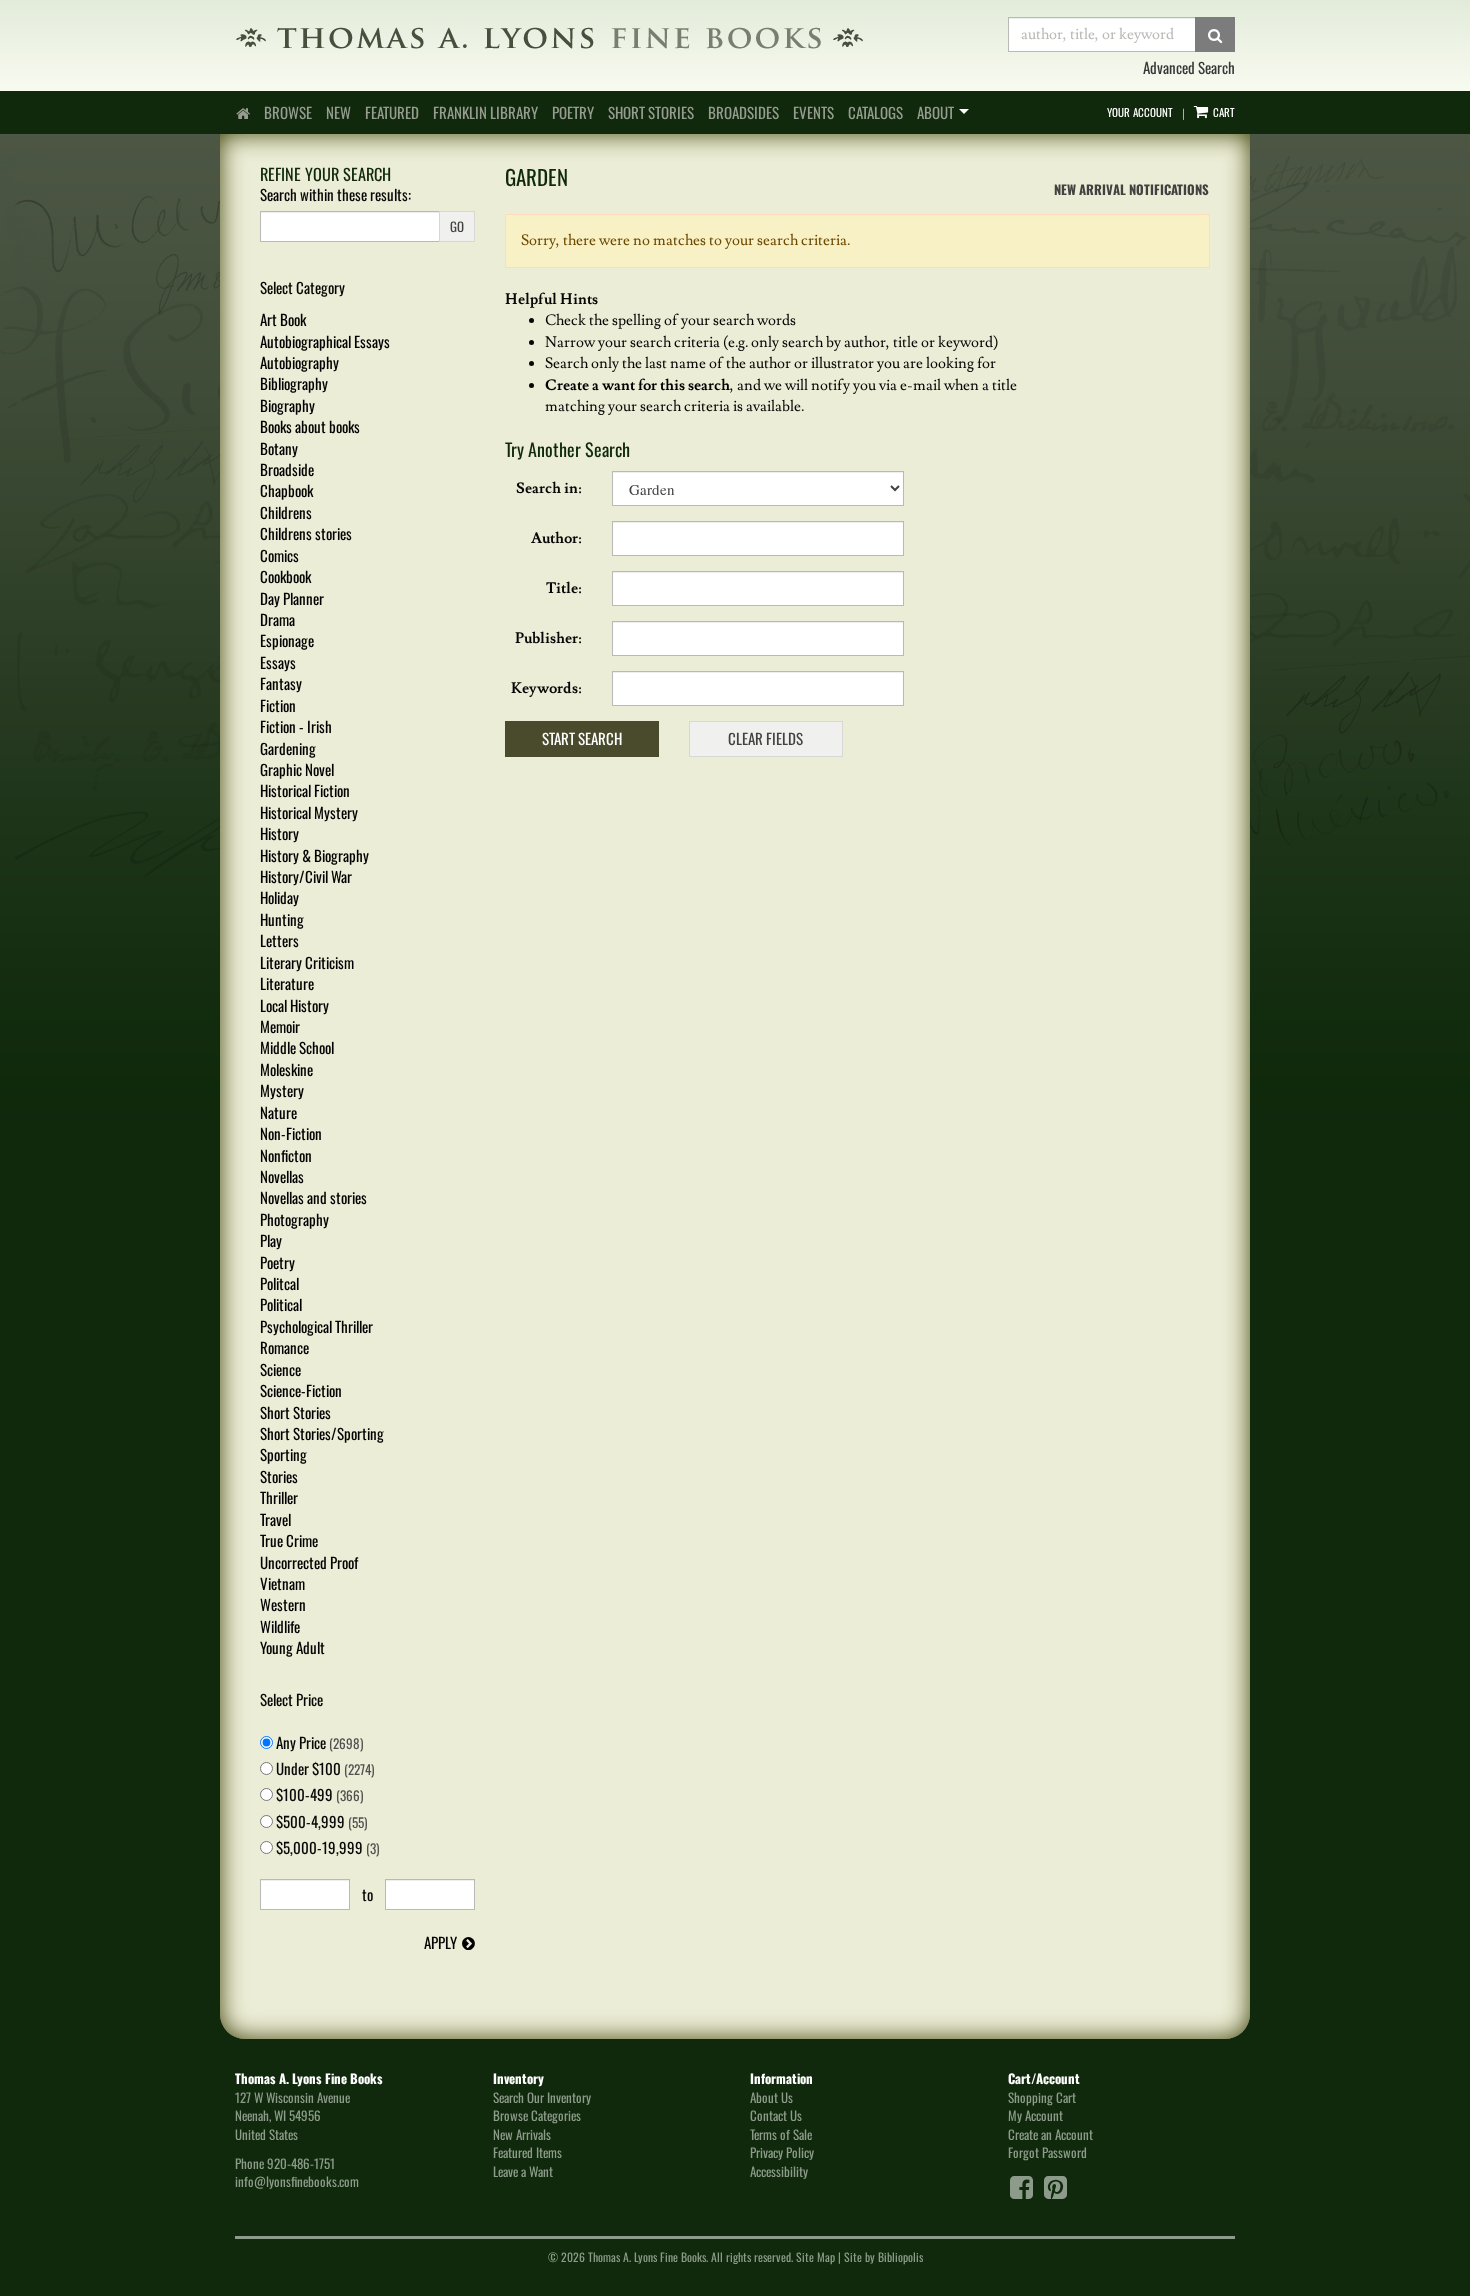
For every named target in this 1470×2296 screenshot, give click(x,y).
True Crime (289, 1540)
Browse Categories (537, 2115)
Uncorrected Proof (309, 1562)
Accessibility (779, 2171)
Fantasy (281, 683)
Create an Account (1050, 2134)
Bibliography (294, 383)
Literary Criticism (307, 962)
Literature (287, 983)
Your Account (1140, 112)
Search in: (549, 488)
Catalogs (875, 112)
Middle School (297, 1047)
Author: (556, 538)
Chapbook (286, 490)
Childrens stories (306, 533)
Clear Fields (765, 738)
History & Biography (314, 855)
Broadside (287, 469)
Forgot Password (1047, 2152)
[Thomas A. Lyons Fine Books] (606, 37)
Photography (294, 1219)
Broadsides (743, 112)
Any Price (318, 1742)
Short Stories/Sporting (322, 1433)
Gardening (288, 748)
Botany (279, 448)
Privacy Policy (782, 2152)
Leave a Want (523, 2171)
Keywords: (546, 688)
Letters (279, 940)
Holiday (279, 897)
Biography (287, 405)
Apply (440, 1942)
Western (283, 1604)
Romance (284, 1347)
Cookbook (285, 576)
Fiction (278, 705)
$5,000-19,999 (326, 1847)
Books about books (310, 426)
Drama (277, 619)
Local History (294, 1005)
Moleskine (286, 1069)
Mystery (282, 1090)
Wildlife (280, 1626)
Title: (564, 588)
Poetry (573, 112)
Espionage (287, 640)
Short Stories (651, 112)
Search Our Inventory (542, 2097)
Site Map (815, 2256)
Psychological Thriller (316, 1326)
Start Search (582, 738)
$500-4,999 (320, 1821)
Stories (279, 1476)
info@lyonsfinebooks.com (297, 2181)
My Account (1035, 2115)
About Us (771, 2097)
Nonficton (286, 1155)
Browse (288, 112)
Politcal (279, 1283)
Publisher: (548, 638)
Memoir (280, 1026)
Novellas (282, 1176)
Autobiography (299, 362)
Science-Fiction (301, 1390)
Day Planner (292, 598)
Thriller (279, 1497)
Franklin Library (485, 112)
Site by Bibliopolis (883, 2256)
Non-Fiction (291, 1133)
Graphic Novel (297, 769)
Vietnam (282, 1583)
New (338, 112)
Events (813, 112)
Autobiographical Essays (325, 341)
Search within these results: (335, 194)
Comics (279, 555)
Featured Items (527, 2152)
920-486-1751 (301, 2163)
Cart (1222, 112)
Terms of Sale (781, 2134)
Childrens (286, 512)
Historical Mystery (309, 812)
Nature (278, 1112)
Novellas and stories (313, 1197)
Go (457, 226)
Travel (275, 1519)
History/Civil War (306, 876)
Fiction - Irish (296, 726)
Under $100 (323, 1768)
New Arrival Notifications (1130, 189)
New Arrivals (522, 2134)
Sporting (283, 1454)
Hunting (282, 919)
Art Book (283, 319)
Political (281, 1304)
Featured (392, 112)
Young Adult (292, 1647)
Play (271, 1240)
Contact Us (776, 2115)
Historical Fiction (305, 790)
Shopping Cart (1042, 2097)
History (279, 833)
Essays (278, 662)
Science (280, 1369)
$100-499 (318, 1794)
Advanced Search (1189, 67)
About (935, 112)
